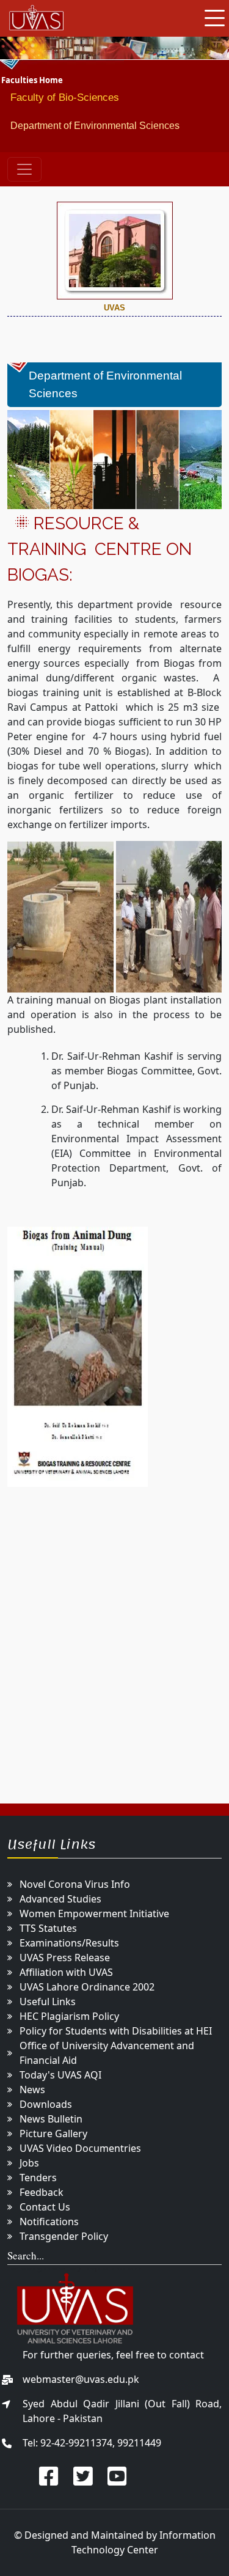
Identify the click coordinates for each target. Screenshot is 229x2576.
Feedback (42, 2192)
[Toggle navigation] (24, 169)
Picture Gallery (53, 2134)
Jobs (29, 2163)
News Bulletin (51, 2119)
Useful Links (48, 2002)
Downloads (46, 2104)
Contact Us (45, 2207)
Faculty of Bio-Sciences (65, 97)
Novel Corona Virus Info (75, 1884)
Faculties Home (32, 80)
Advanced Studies (60, 1899)
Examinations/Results (69, 1943)
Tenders (38, 2178)
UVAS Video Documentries (80, 2148)
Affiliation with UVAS (66, 1972)
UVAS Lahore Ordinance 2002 (87, 1987)
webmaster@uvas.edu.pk (81, 2379)
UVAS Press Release (65, 1958)
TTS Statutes (48, 1928)
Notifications (49, 2222)
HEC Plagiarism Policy (69, 2016)
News (32, 2090)
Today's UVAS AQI (60, 2075)
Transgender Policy (64, 2236)
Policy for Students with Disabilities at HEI (116, 2031)
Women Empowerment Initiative (94, 1914)
